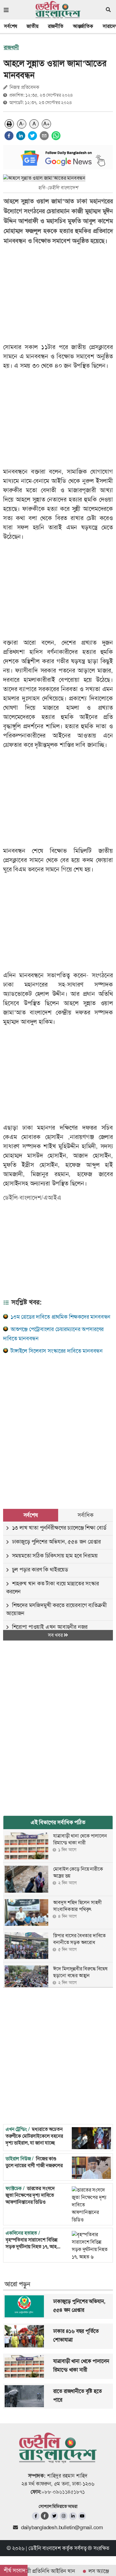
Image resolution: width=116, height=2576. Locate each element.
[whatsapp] (56, 136)
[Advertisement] (58, 1424)
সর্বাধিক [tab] (85, 1515)
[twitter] (32, 136)
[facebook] (9, 136)
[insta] (64, 2516)
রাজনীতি (56, 26)
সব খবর (56, 1635)
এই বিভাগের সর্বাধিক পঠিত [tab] (58, 1822)
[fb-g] (45, 2516)
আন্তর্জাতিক (83, 26)
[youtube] (82, 2516)
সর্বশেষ (11, 26)
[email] (44, 136)
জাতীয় (32, 26)
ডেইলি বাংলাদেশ (45, 2548)
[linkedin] (21, 136)
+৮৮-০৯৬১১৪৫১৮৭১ (63, 2492)
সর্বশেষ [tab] (31, 1515)
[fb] (36, 2516)
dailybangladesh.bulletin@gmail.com (62, 2527)
